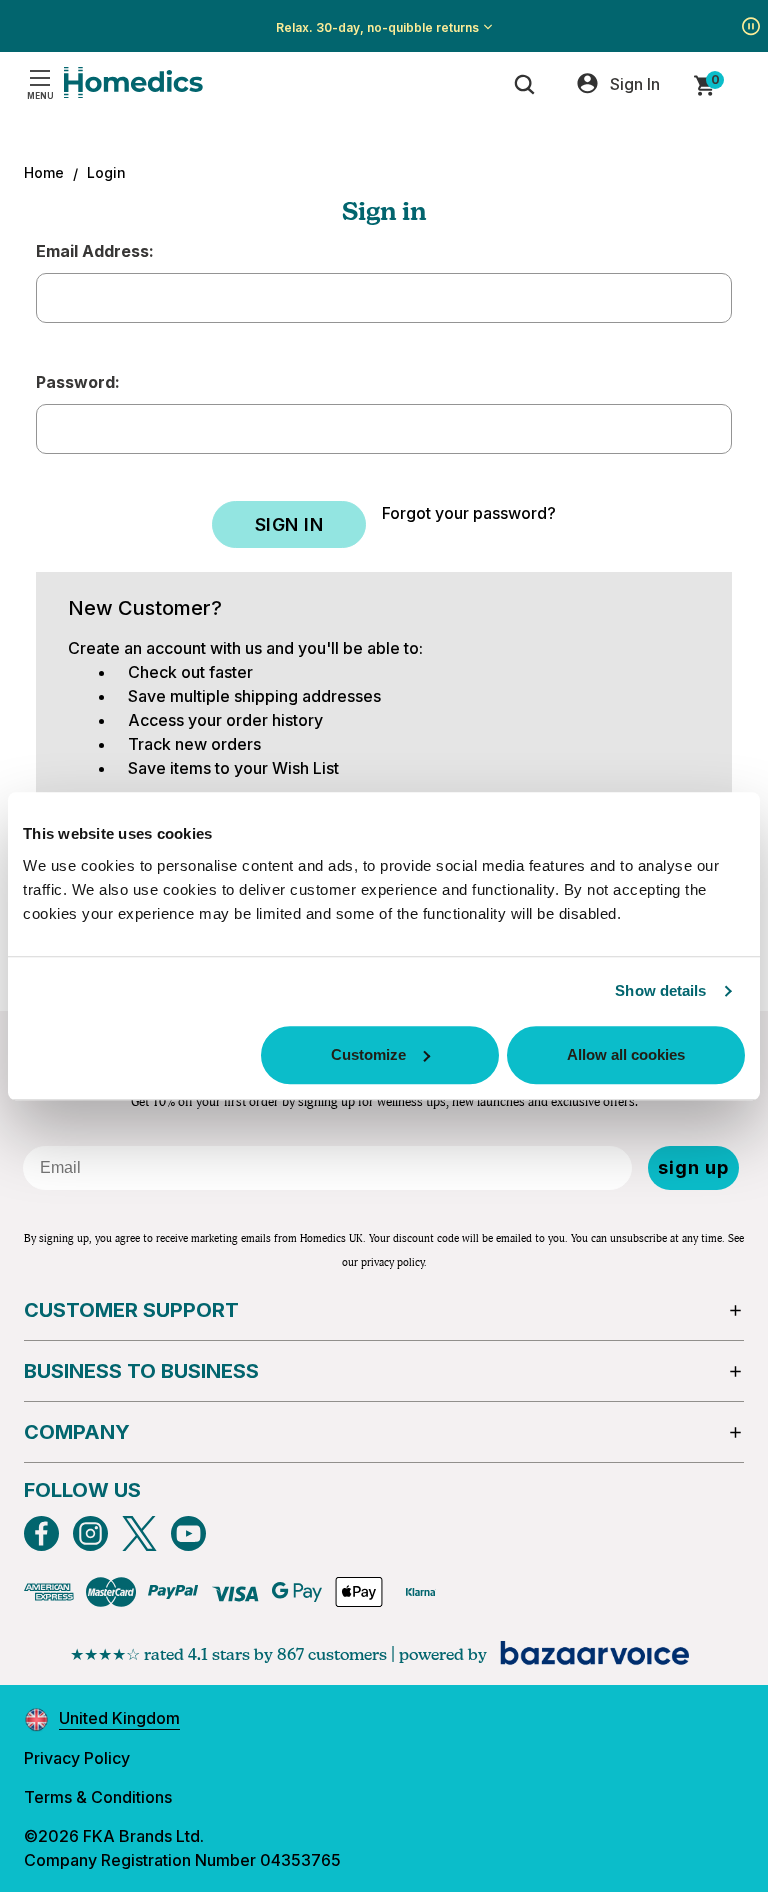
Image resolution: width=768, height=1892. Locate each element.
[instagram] (90, 1533)
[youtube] (188, 1533)
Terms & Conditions (98, 1797)
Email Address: (95, 251)
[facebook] (41, 1533)
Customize (368, 1054)
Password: (78, 382)
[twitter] (139, 1533)
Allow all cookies (626, 1054)
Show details (660, 990)
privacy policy (392, 1262)
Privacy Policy (77, 1758)
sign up (693, 1167)
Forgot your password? (469, 513)
